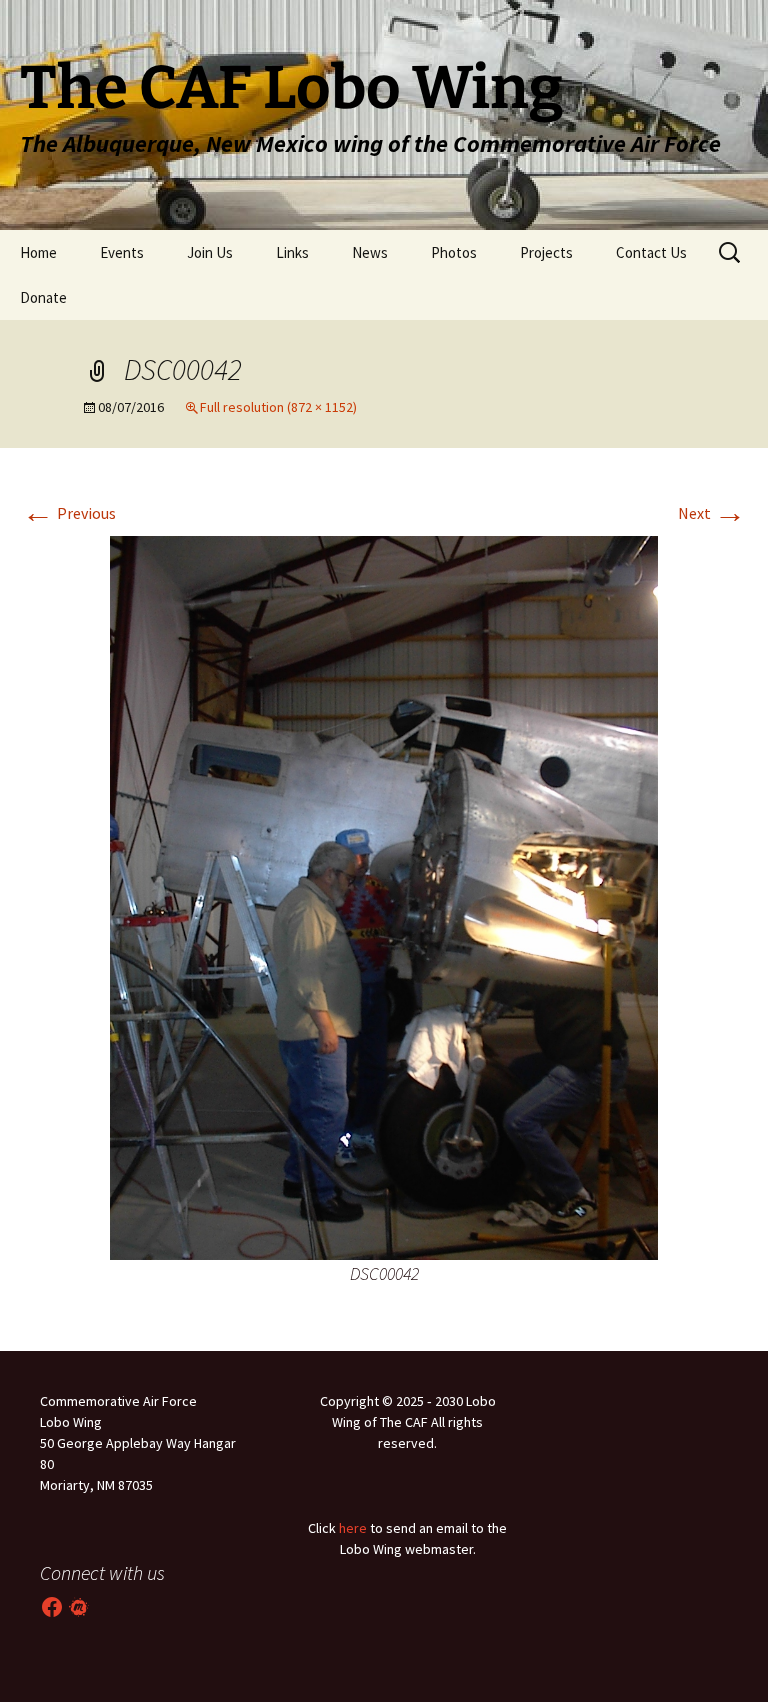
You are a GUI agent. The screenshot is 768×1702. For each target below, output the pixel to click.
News (370, 252)
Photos (454, 252)
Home (38, 252)
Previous (69, 513)
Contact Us (651, 252)
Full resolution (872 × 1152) (278, 407)
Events (122, 252)
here (353, 1528)
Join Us (210, 252)
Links (292, 252)
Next (712, 513)
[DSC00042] (384, 896)
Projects (546, 252)
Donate (43, 297)
